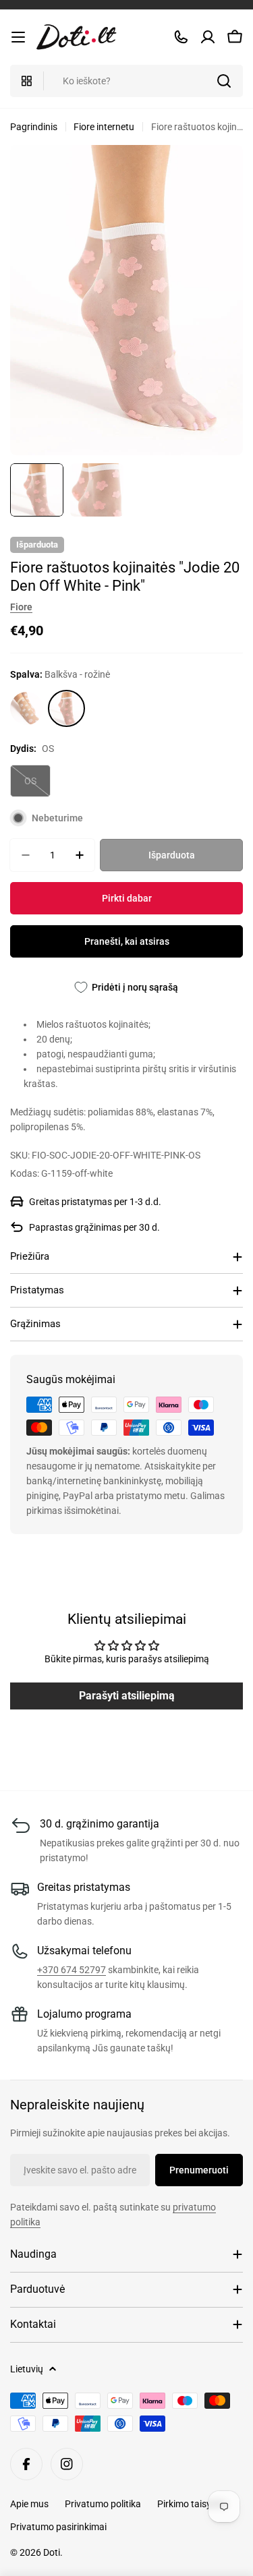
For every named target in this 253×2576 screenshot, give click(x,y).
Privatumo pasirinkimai (58, 2527)
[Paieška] (224, 81)
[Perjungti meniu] (18, 37)
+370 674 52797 (72, 1970)
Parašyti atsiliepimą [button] (127, 1696)
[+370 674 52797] (181, 37)
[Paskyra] (208, 37)
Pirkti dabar (127, 898)
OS (37, 786)
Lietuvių (27, 2369)
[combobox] (126, 81)
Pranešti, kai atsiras (127, 941)
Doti (52, 2552)
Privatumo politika (103, 2504)
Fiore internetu (104, 127)
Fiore (21, 607)
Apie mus (29, 2504)
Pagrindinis (34, 127)
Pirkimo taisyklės (192, 2504)
